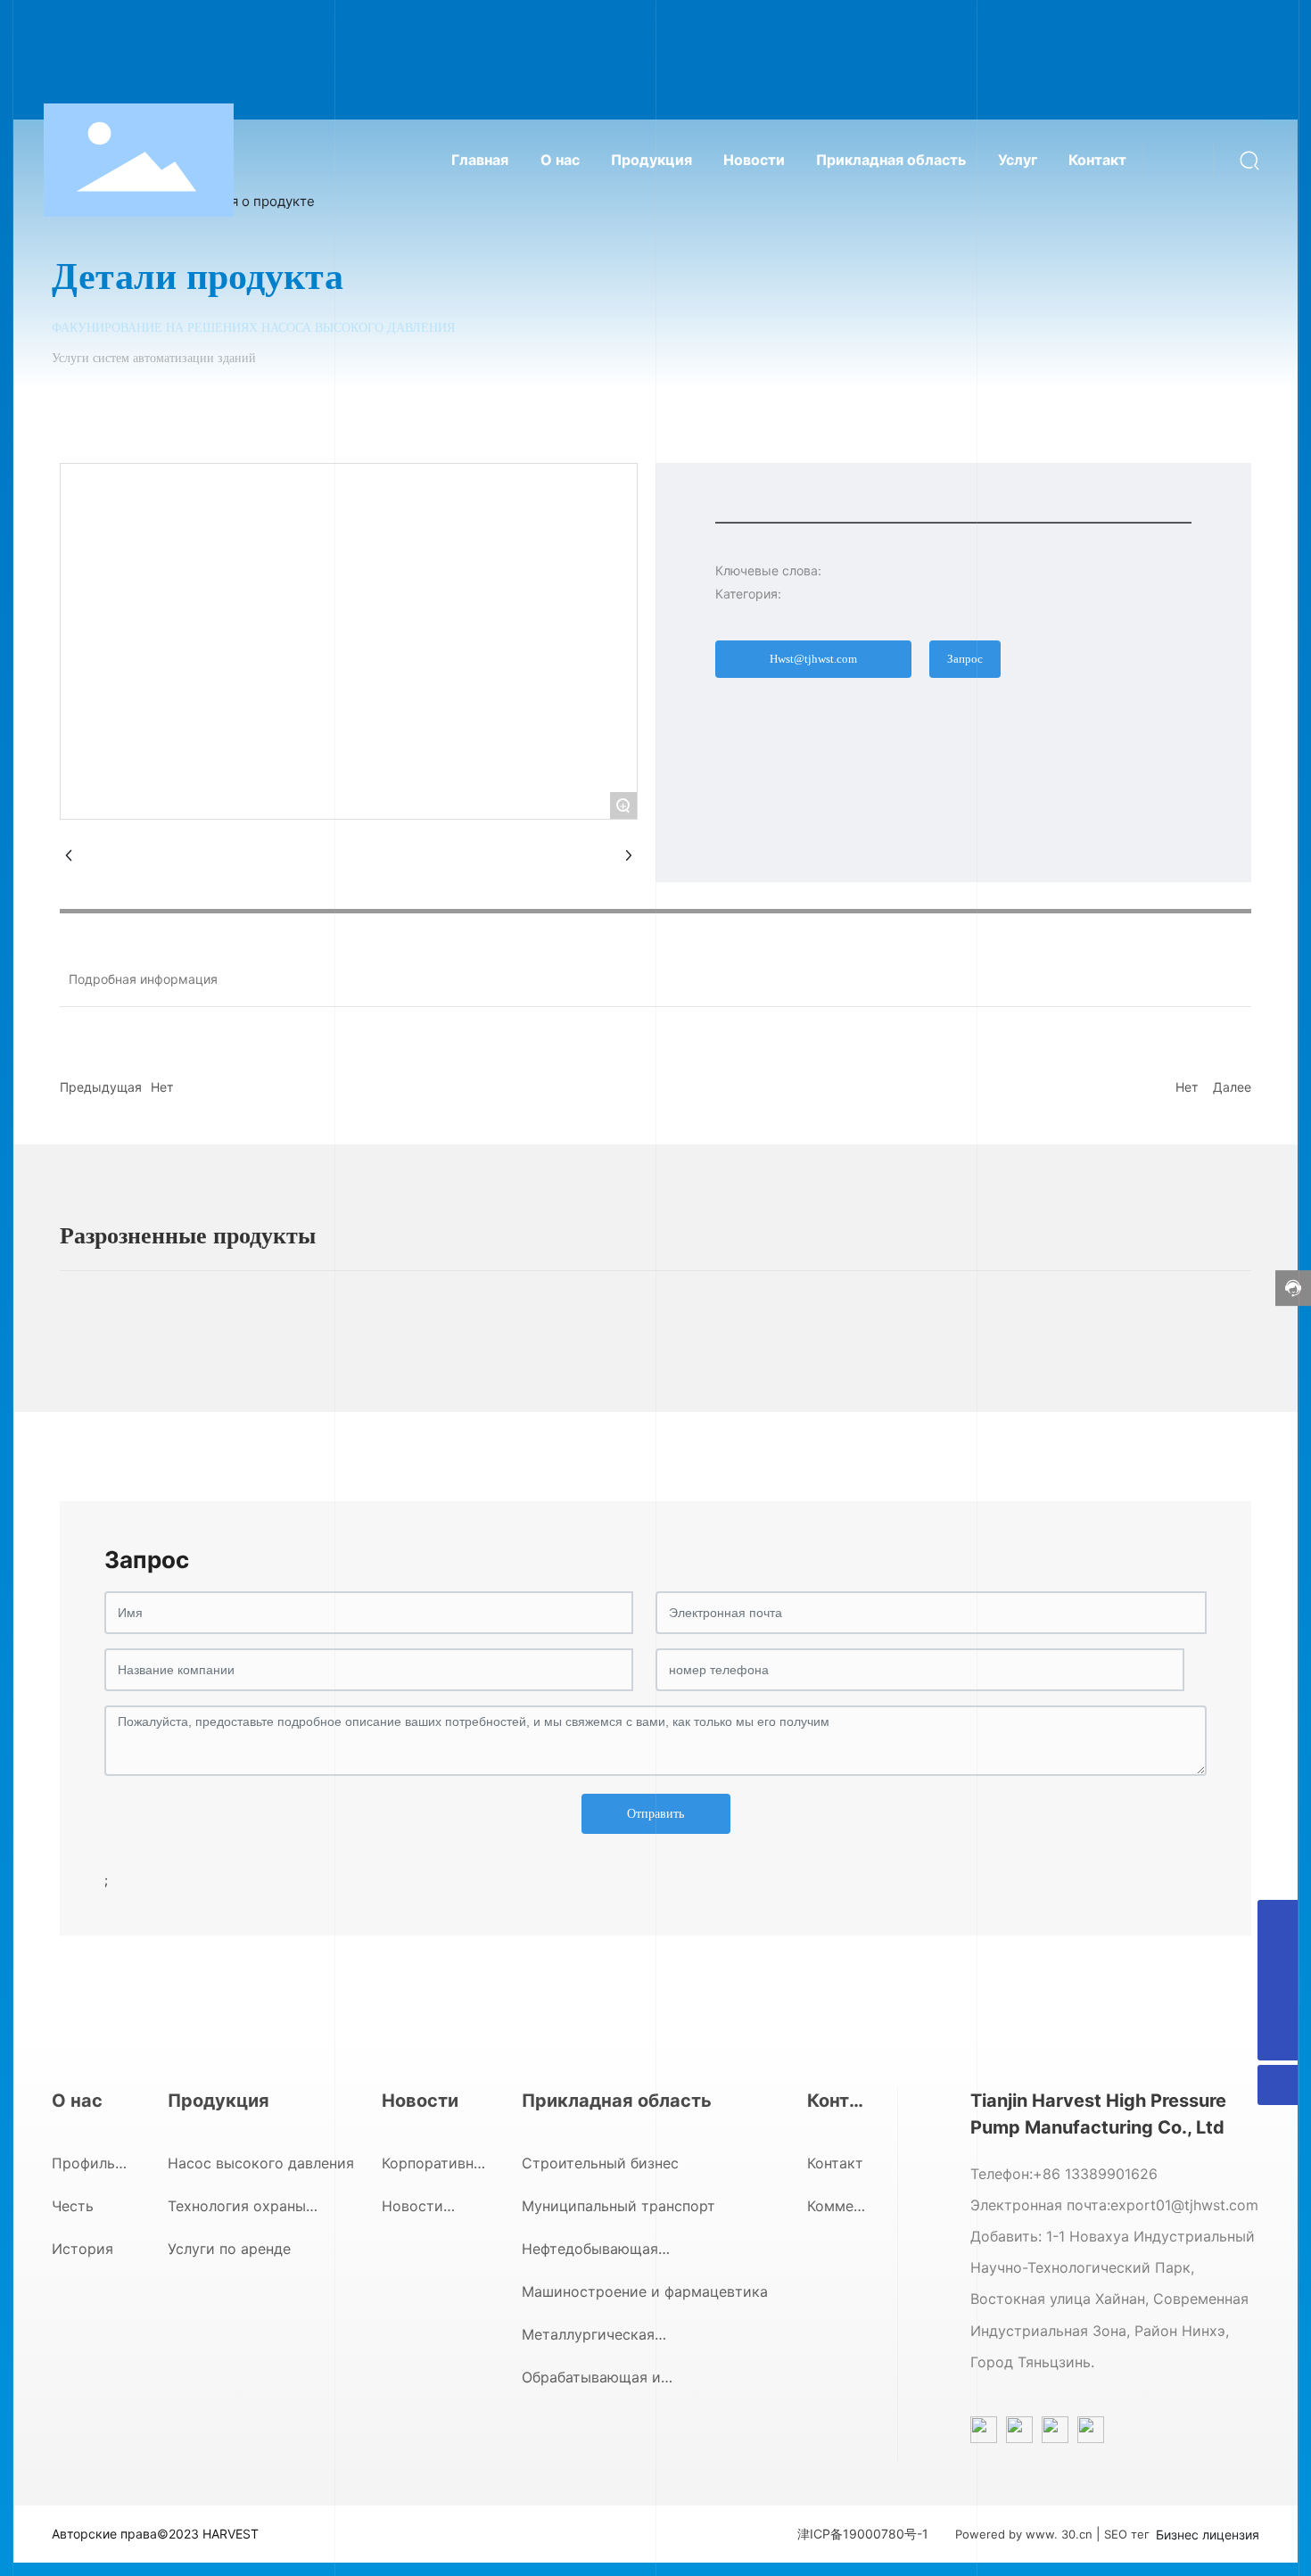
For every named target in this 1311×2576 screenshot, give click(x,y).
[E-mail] (1278, 1920)
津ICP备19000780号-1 (863, 2534)
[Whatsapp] (1278, 1960)
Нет (162, 1087)
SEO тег (1127, 2534)
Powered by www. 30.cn (1024, 2534)
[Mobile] (1278, 2000)
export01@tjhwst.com (1184, 2205)
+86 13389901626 (1095, 2174)
